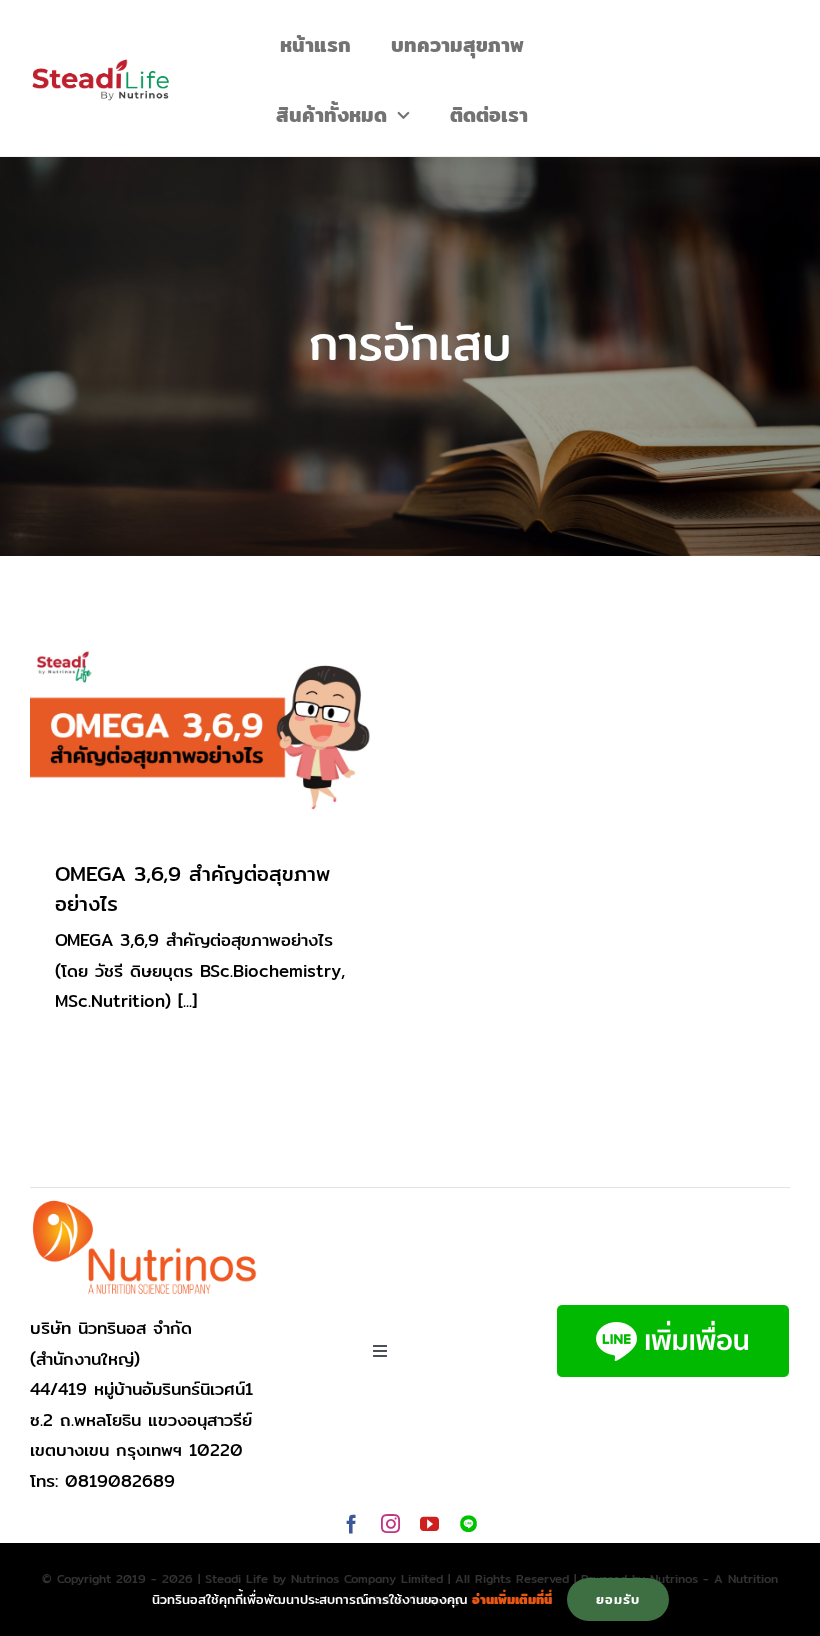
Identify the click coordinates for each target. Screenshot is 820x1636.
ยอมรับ (618, 1599)
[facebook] (351, 1523)
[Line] (468, 1523)
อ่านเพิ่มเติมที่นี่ (512, 1599)
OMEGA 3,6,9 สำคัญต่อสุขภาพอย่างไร (192, 889)
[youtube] (429, 1523)
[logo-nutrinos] (145, 1206)
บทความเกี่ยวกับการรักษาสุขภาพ (205, 771)
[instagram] (390, 1523)
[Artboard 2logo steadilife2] (100, 66)
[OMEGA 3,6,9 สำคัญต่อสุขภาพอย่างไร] (205, 737)
